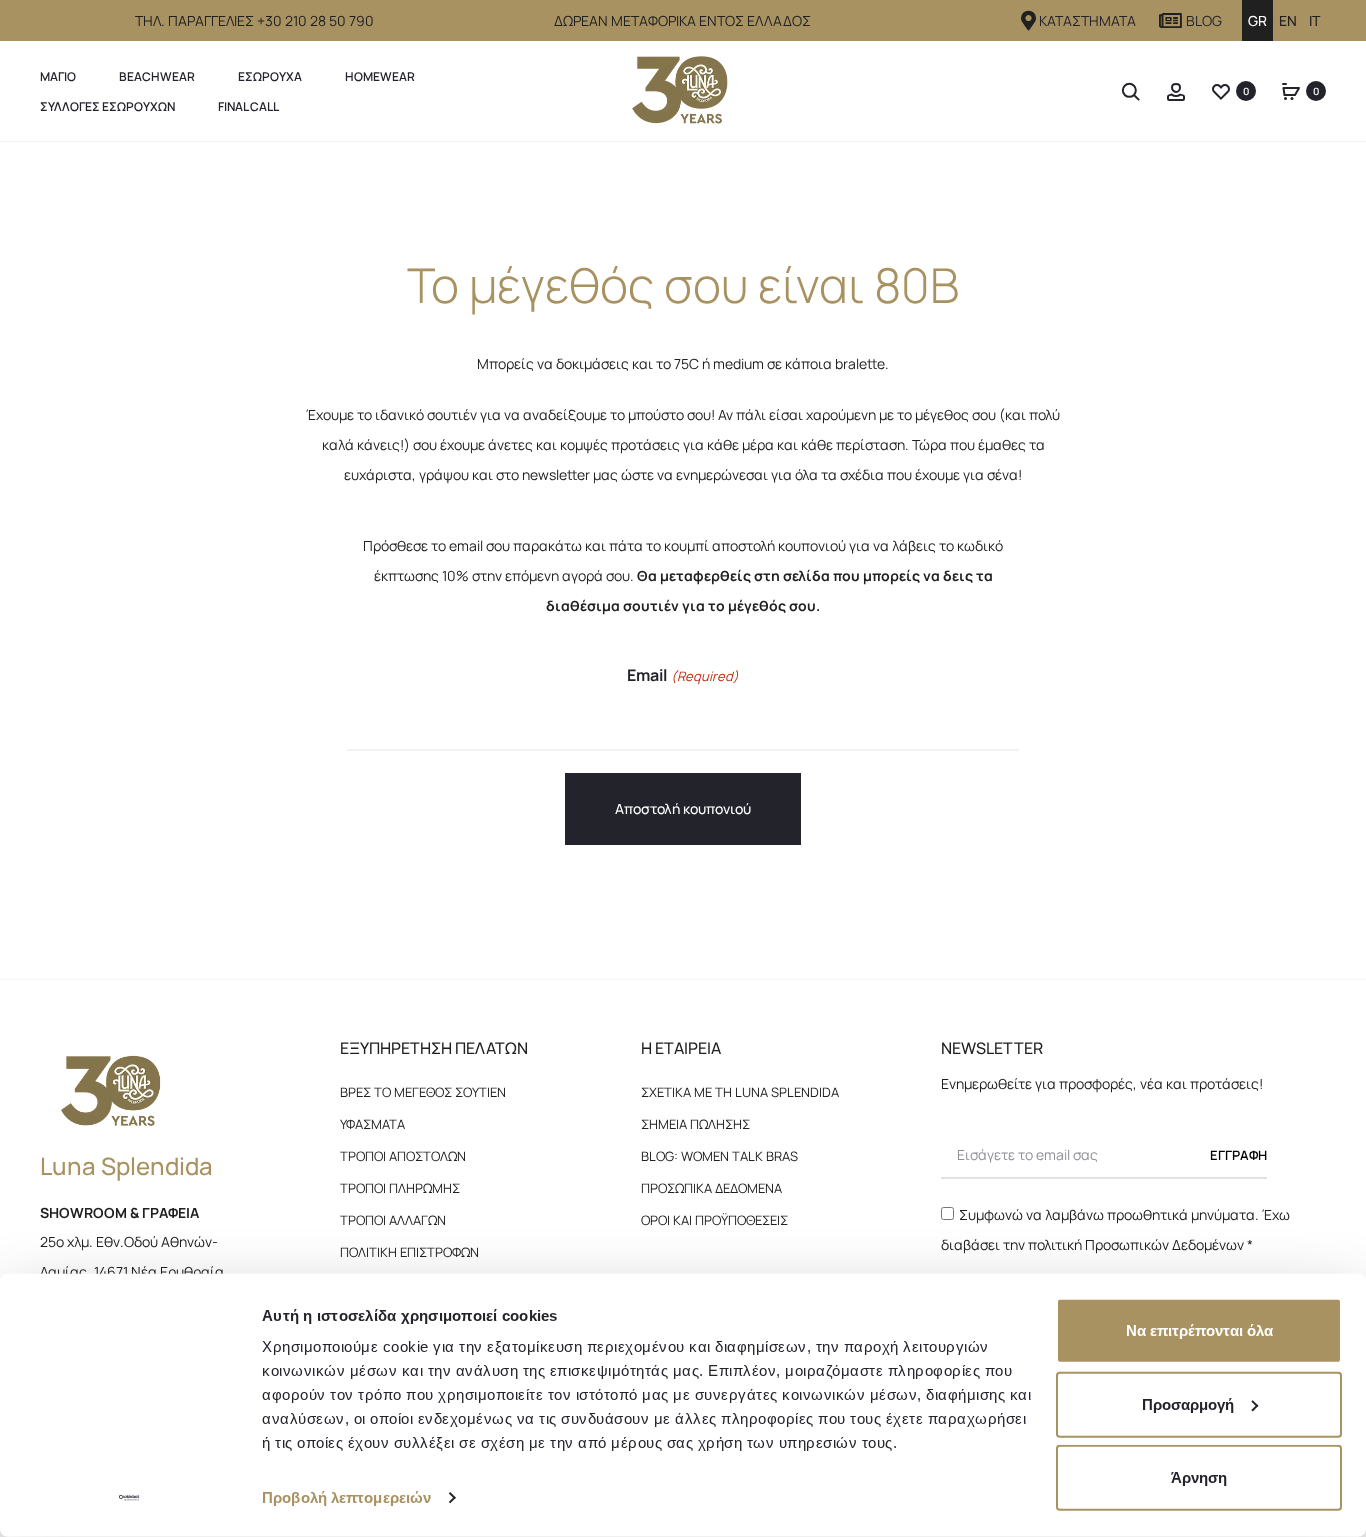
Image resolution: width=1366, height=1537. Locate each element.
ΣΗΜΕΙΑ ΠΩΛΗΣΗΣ (695, 1124)
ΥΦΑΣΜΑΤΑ (372, 1124)
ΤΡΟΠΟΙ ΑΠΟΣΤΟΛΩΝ (403, 1156)
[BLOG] (1171, 21)
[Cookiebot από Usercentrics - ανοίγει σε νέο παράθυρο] (129, 1498)
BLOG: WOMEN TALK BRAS (719, 1156)
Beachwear (157, 76)
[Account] (1176, 90)
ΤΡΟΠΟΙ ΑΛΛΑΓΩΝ (393, 1220)
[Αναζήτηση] (1131, 90)
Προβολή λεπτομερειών (346, 1497)
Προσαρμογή (1188, 1403)
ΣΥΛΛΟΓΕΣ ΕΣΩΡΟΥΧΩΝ (107, 106)
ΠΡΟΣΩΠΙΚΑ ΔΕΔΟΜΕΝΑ (711, 1188)
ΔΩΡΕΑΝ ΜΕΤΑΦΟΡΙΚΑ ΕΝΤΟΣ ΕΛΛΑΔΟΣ (682, 20)
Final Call (248, 106)
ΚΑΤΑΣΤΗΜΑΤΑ (1087, 20)
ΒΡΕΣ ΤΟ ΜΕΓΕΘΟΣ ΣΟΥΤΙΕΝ (423, 1092)
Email (682, 675)
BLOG (1204, 20)
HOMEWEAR (380, 76)
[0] (1221, 90)
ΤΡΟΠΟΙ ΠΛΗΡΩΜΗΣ (400, 1188)
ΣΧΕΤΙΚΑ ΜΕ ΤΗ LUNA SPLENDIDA (740, 1092)
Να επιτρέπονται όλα (1199, 1330)
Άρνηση (1199, 1477)
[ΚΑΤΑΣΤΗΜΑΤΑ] (1029, 21)
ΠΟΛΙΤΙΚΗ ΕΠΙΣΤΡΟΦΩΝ (409, 1252)
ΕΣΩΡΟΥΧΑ (270, 76)
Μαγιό (58, 76)
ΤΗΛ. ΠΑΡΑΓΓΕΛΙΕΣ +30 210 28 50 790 (254, 20)
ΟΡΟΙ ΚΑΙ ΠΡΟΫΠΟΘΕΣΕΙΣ (714, 1220)
